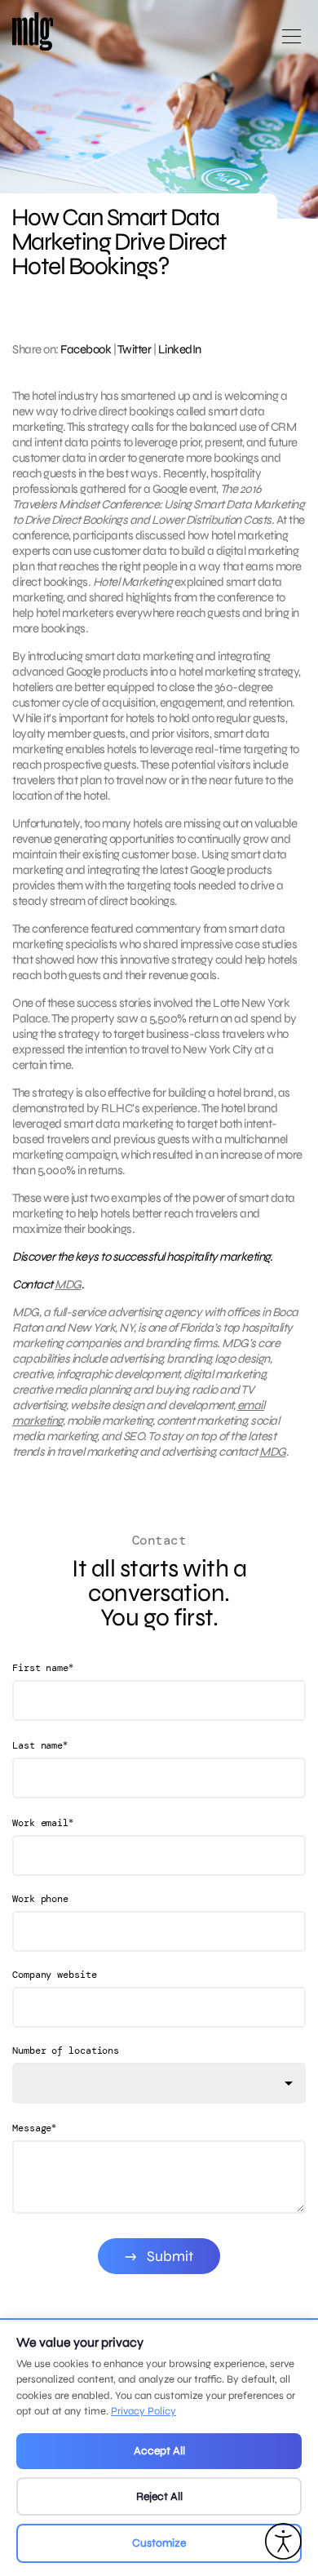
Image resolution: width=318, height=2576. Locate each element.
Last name (40, 1745)
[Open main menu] (291, 43)
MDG (68, 1284)
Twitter (135, 349)
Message (34, 2128)
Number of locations (66, 2051)
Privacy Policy (144, 2411)
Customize (159, 2543)
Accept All (159, 2451)
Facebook (86, 349)
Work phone (40, 1899)
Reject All (159, 2496)
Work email (43, 1822)
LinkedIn (180, 349)
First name (43, 1667)
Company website (55, 1975)
